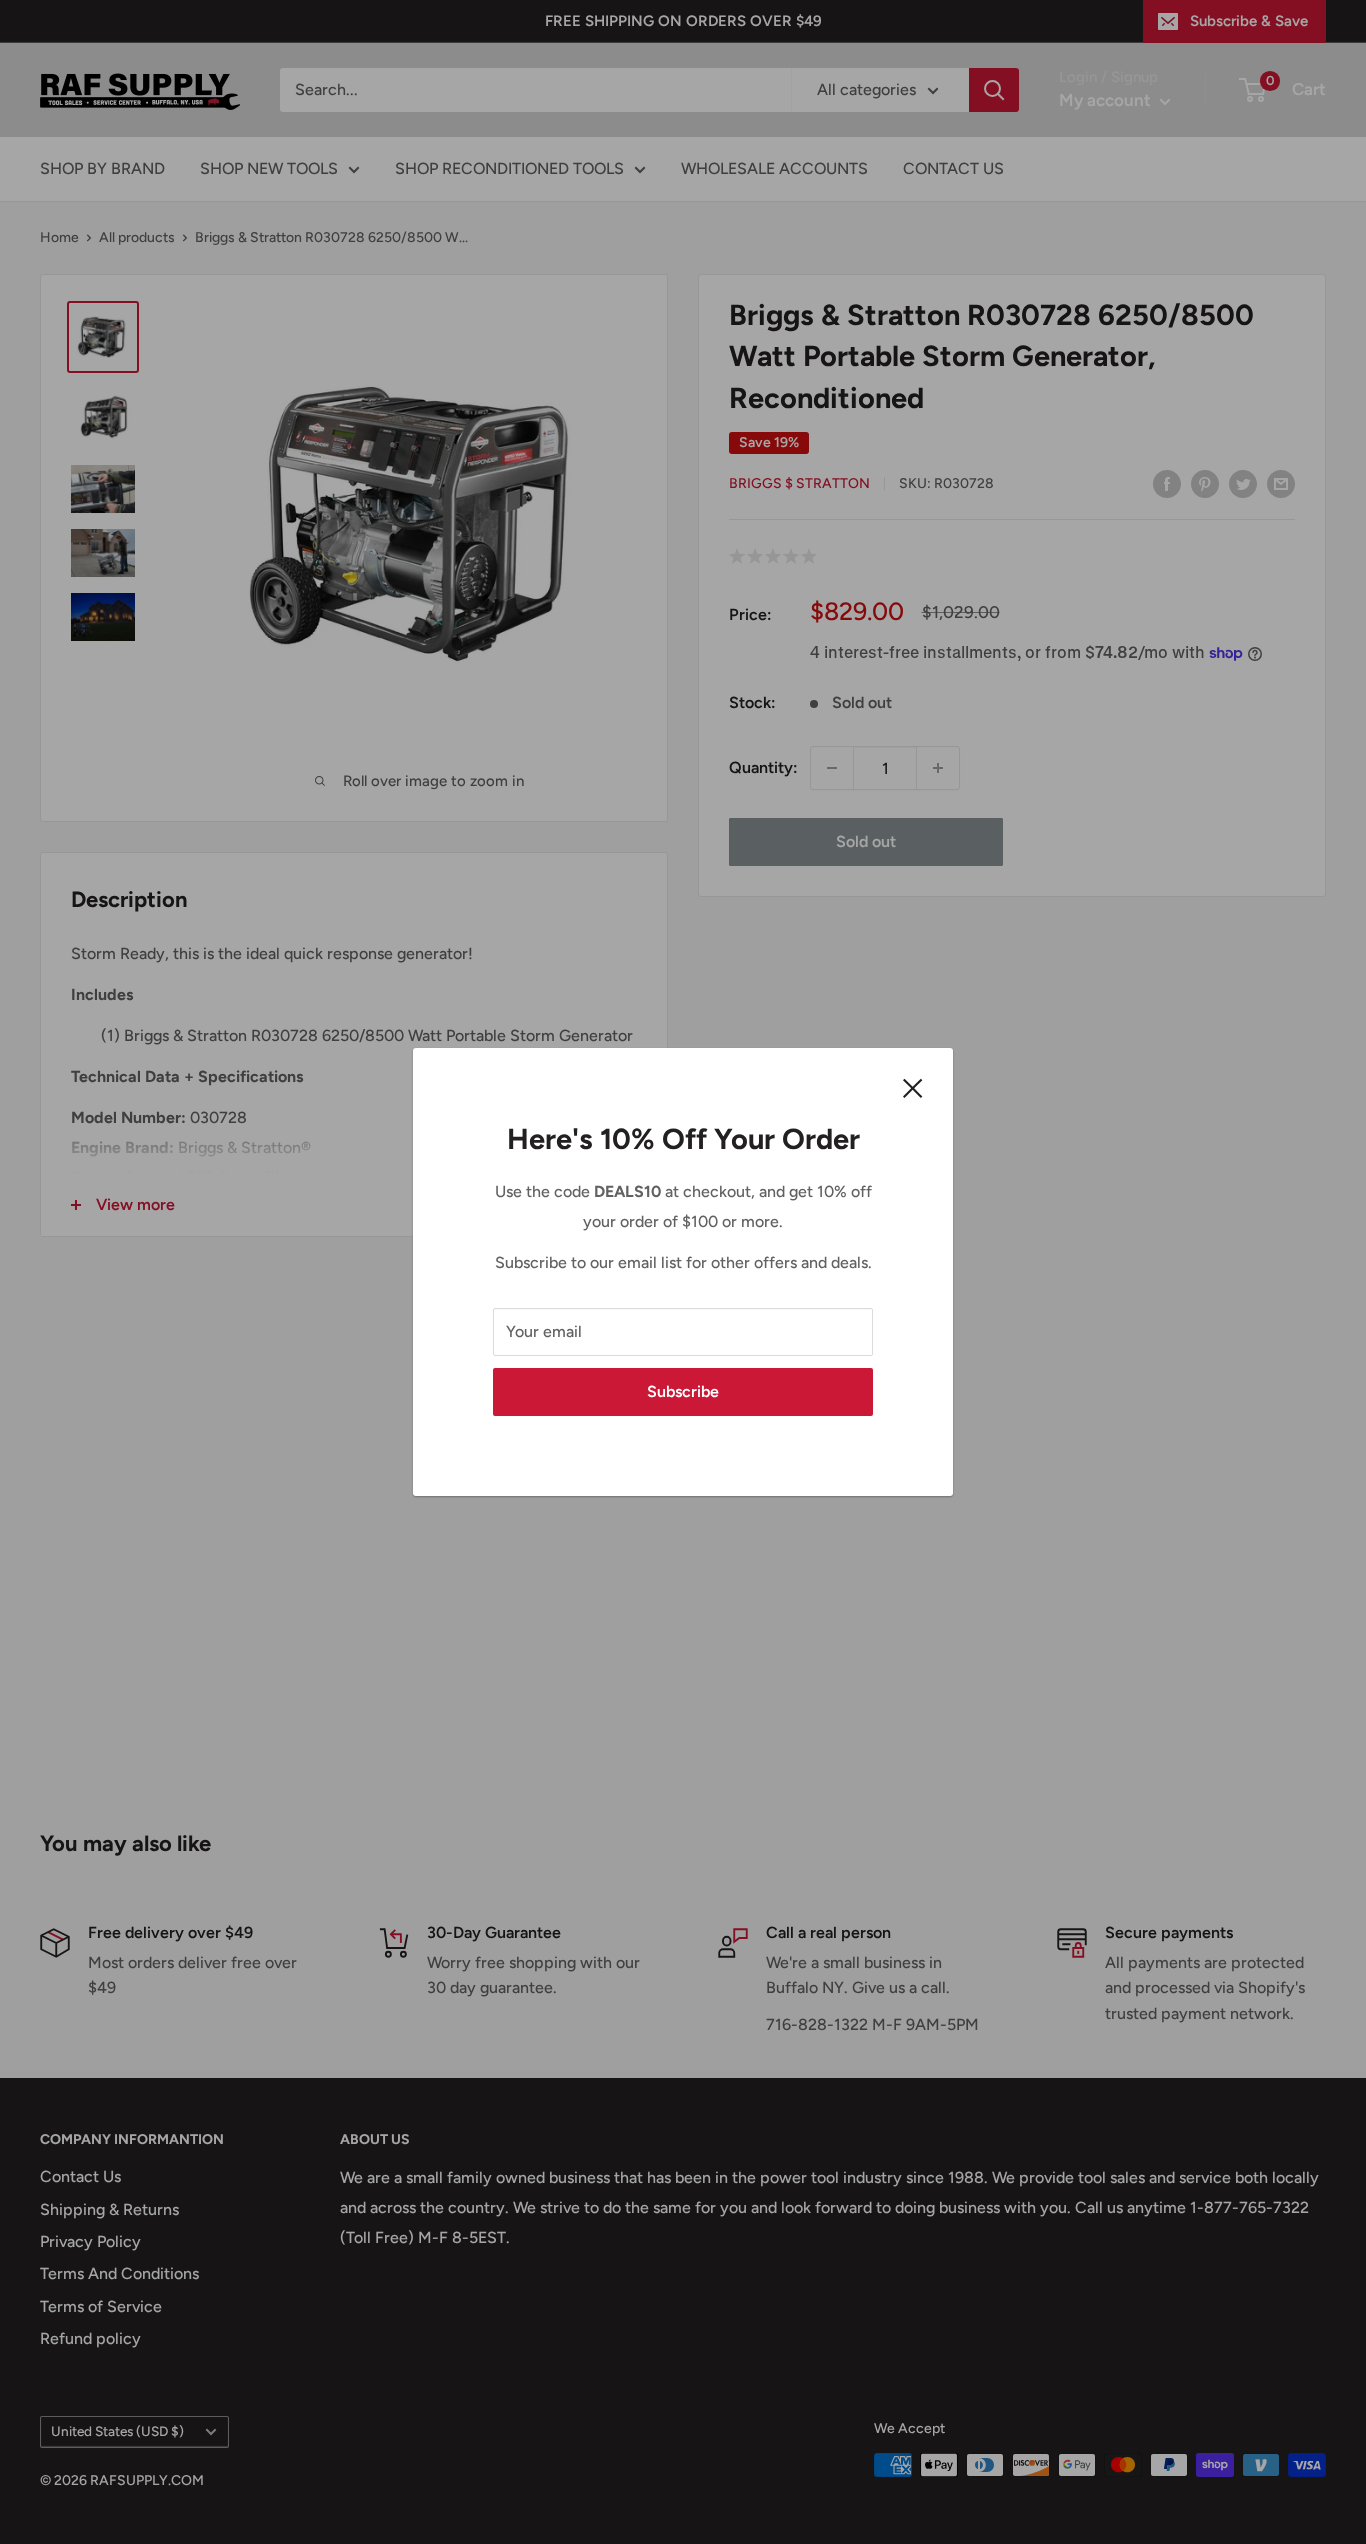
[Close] (913, 1087)
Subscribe (683, 1391)
